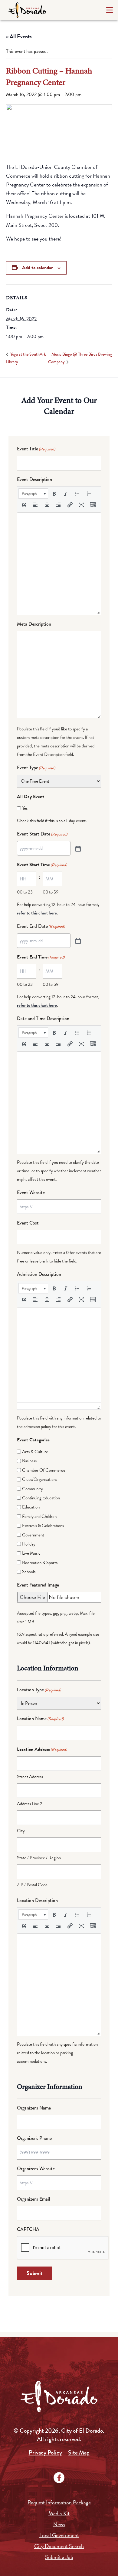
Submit (34, 2273)
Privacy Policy (45, 2453)
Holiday (29, 1544)
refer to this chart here (37, 913)
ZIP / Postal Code (32, 1885)
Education (31, 1507)
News (59, 2524)
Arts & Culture (35, 1452)
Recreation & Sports (40, 1563)
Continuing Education (41, 1498)
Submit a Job (59, 2557)
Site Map (79, 2453)
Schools (29, 1572)
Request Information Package (59, 2502)
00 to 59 (51, 892)
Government (33, 1535)
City (21, 1831)
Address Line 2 (30, 1804)
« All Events (19, 36)
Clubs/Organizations (40, 1479)
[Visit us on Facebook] (59, 2478)
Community (33, 1489)
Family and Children (39, 1516)
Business (29, 1461)
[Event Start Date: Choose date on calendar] (77, 848)
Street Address (30, 1777)
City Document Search (59, 2546)
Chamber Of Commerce (44, 1470)
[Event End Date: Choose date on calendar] (77, 941)
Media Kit (59, 2513)
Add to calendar (37, 268)
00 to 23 (25, 892)
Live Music (31, 1553)
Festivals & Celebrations (43, 1525)
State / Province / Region (39, 1858)
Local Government (59, 2535)
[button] (33, 494)
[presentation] (33, 494)
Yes (25, 808)
